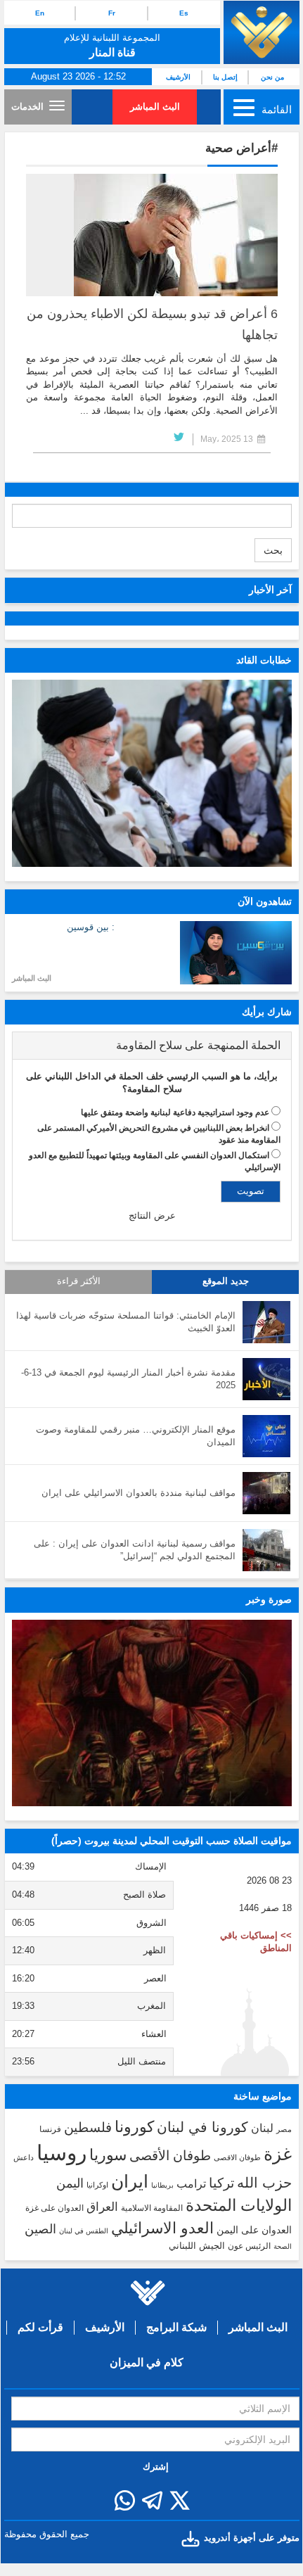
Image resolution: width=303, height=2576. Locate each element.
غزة (278, 2154)
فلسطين (88, 2127)
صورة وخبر (269, 1599)
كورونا (134, 2127)
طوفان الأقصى (170, 2156)
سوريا (108, 2155)
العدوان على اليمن (254, 2230)
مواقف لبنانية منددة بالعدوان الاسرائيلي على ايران (138, 1493)
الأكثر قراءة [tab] (79, 1281)
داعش (24, 2157)
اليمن (70, 2183)
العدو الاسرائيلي (162, 2228)
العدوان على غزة (54, 2208)
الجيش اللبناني (197, 2246)
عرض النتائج (152, 1216)
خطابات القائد (264, 660)
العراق (102, 2207)
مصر (284, 2129)
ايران (130, 2181)
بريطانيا (162, 2185)
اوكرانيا (97, 2185)
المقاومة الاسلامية (152, 2208)
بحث (273, 550)
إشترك (156, 2467)
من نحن (272, 77)
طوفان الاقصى (237, 2157)
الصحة (283, 2246)
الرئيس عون (249, 2246)
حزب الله (264, 2183)
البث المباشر (155, 107)
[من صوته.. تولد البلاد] (152, 1713)
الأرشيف (178, 77)
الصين (40, 2229)
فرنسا (50, 2129)
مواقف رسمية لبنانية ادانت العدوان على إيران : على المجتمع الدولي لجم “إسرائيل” (135, 1550)
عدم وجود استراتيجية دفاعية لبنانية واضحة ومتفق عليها (175, 1112)
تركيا (221, 2183)
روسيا (62, 2153)
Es (184, 13)
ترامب (191, 2183)
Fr (112, 13)
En (40, 13)
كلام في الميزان (147, 2362)
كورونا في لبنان (202, 2127)
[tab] (152, 1046)
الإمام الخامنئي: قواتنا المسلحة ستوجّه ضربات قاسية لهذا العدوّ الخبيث (126, 1322)
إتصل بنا (225, 77)
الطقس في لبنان (84, 2231)
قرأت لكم (40, 2327)
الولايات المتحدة (239, 2205)
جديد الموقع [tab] (226, 1281)
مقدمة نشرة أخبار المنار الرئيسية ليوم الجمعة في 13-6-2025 (128, 1379)
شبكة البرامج (176, 2327)
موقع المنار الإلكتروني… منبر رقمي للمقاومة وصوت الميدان (136, 1436)
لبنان (262, 2128)
